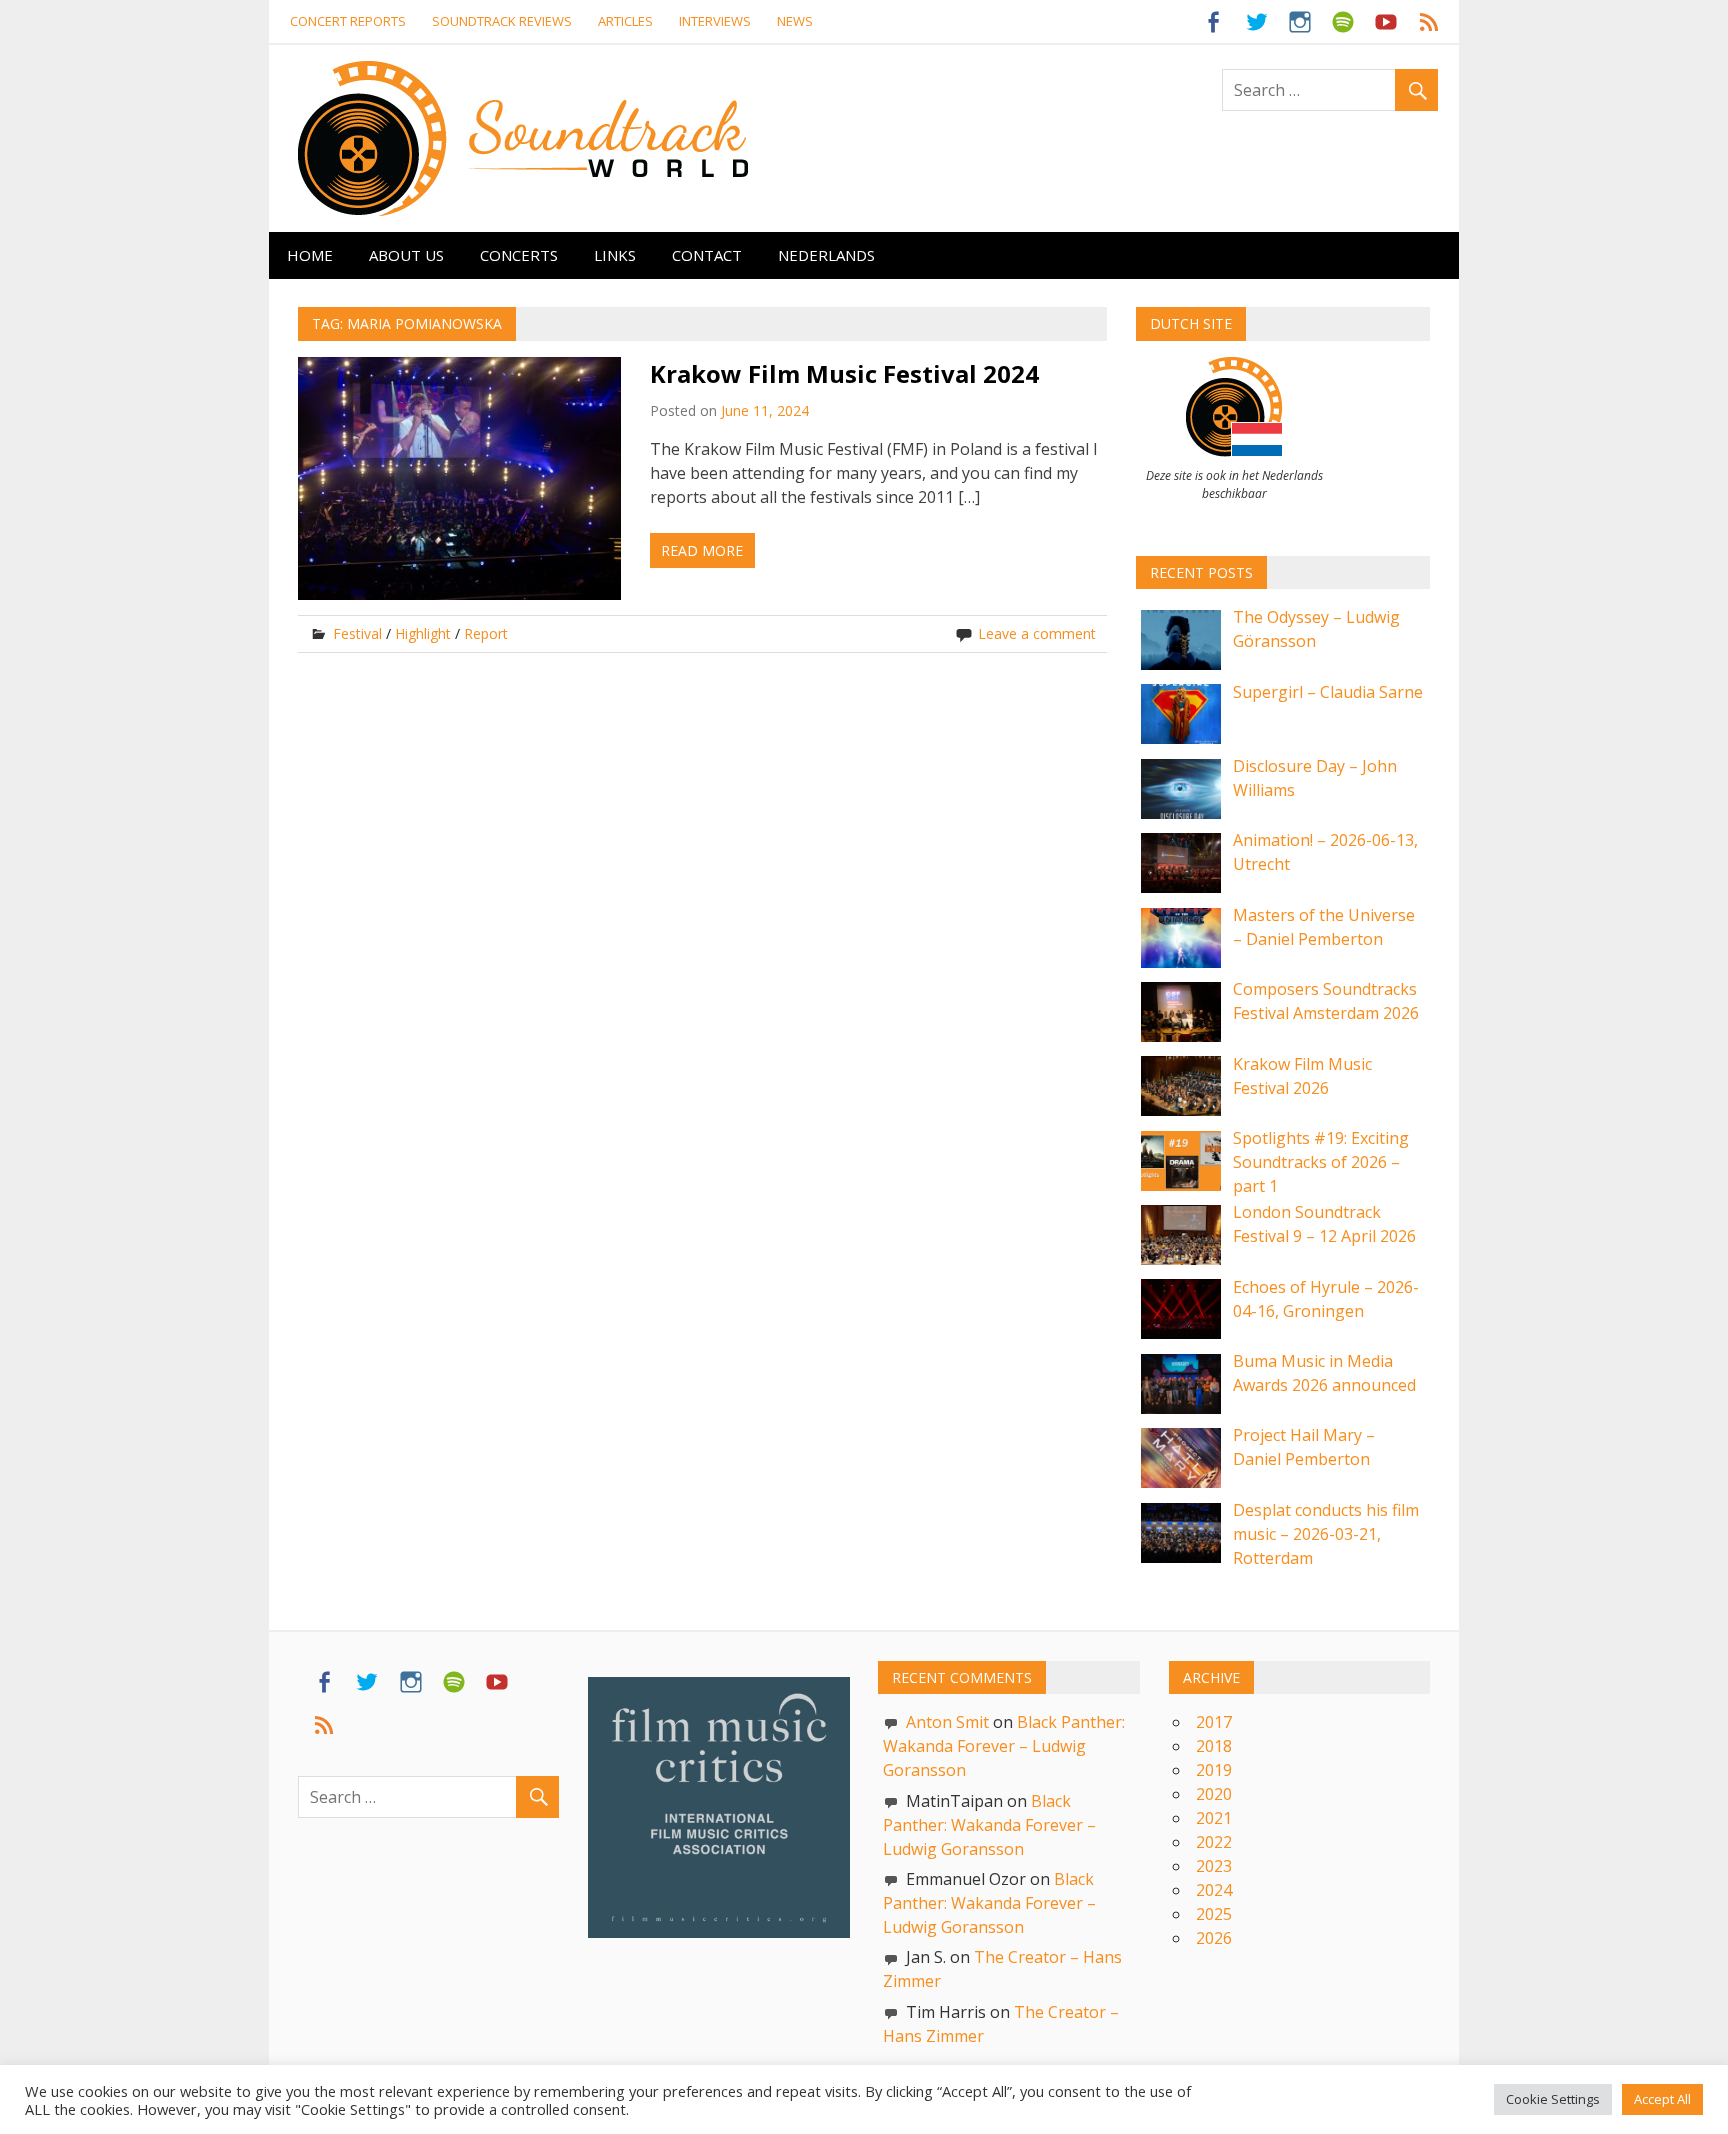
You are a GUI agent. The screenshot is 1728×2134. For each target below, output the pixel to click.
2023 (1214, 1866)
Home (310, 255)
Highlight (423, 633)
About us (406, 255)
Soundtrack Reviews (502, 21)
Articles (625, 21)
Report (486, 633)
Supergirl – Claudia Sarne (1328, 692)
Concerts (519, 255)
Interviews (715, 21)
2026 (1214, 1938)
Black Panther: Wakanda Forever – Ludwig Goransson (1004, 1746)
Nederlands (826, 255)
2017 (1214, 1722)
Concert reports (348, 21)
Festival (357, 633)
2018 (1214, 1746)
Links (615, 255)
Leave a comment (1037, 633)
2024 (1214, 1890)
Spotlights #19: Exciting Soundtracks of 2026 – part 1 (1321, 1162)
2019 (1214, 1770)
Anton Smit (947, 1722)
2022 (1214, 1842)
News (795, 21)
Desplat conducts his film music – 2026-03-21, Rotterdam (1326, 1534)
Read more (702, 550)
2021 (1214, 1818)
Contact (707, 255)
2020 (1214, 1794)
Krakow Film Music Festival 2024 (844, 373)
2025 (1214, 1914)
